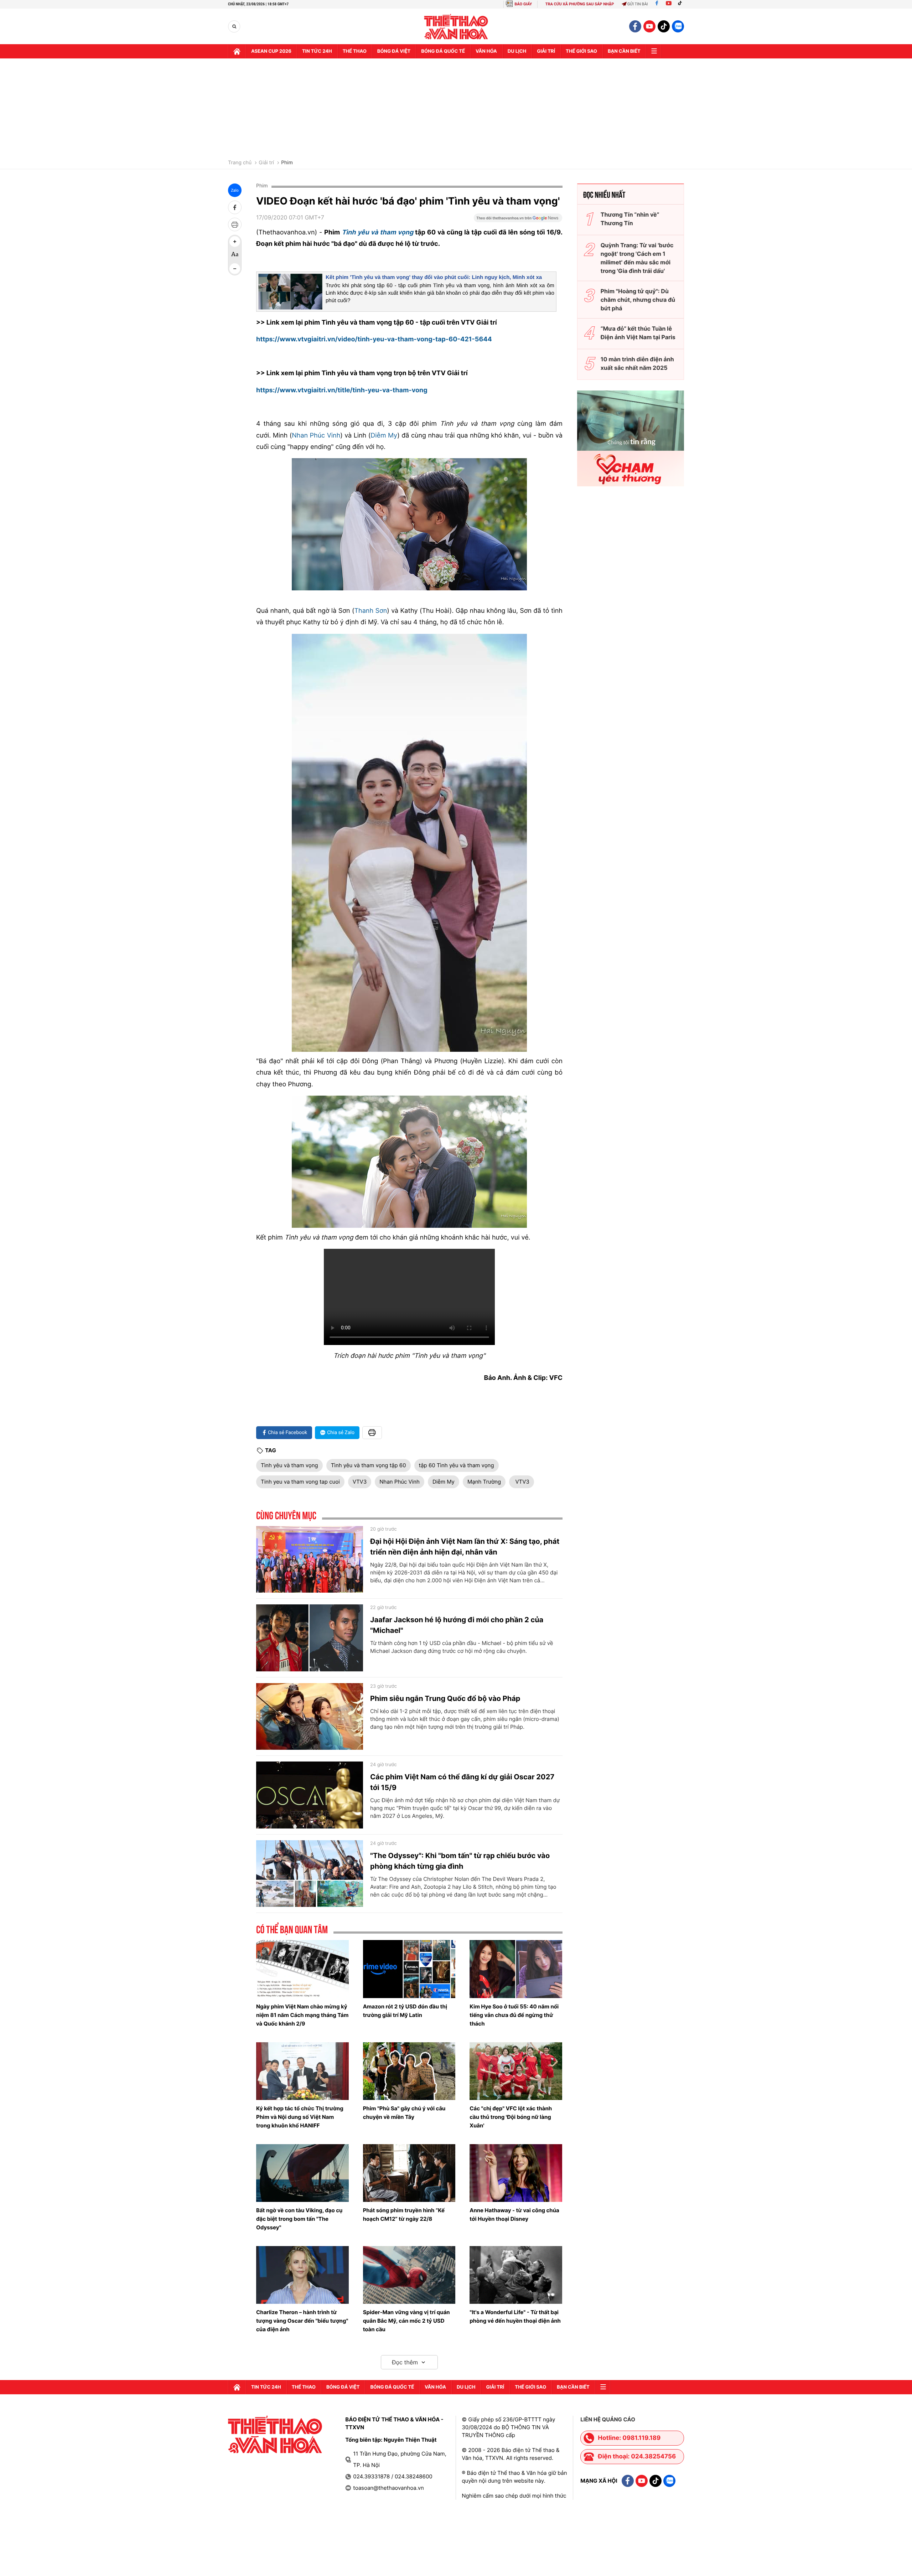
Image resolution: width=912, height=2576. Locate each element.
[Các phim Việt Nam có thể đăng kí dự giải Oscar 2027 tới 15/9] (310, 1795)
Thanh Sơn (371, 611)
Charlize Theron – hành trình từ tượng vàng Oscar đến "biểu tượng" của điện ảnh (302, 2321)
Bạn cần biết (624, 51)
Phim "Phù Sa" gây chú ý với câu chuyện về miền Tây (404, 2113)
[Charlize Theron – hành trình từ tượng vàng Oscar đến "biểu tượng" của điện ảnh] (302, 2275)
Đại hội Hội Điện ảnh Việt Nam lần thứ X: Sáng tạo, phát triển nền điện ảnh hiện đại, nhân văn (465, 1547)
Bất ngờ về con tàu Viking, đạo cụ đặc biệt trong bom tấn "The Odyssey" (299, 2219)
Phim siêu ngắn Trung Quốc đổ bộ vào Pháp (445, 1698)
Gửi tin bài (638, 4)
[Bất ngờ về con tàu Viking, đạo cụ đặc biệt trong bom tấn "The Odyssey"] (302, 2173)
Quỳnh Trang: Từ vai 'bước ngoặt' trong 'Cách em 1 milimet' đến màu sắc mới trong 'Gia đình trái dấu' (637, 258)
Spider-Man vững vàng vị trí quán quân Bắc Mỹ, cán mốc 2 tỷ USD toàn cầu (406, 2321)
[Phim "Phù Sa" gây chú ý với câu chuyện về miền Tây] (409, 2071)
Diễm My (384, 436)
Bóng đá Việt (394, 51)
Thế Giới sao (581, 51)
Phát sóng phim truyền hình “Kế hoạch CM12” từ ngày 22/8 (404, 2215)
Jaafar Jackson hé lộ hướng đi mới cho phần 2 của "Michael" (457, 1625)
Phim (287, 163)
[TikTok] (682, 4)
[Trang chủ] (237, 51)
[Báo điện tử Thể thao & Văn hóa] (456, 27)
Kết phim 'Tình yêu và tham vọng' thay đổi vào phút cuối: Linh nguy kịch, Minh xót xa (434, 277)
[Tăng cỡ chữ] (235, 242)
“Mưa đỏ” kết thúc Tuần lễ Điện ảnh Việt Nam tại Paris (638, 333)
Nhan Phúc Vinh (316, 436)
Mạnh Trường (484, 1482)
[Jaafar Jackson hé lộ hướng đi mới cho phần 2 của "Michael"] (310, 1638)
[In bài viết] (235, 224)
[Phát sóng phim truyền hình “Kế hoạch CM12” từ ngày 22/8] (409, 2173)
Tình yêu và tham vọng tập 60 (369, 1465)
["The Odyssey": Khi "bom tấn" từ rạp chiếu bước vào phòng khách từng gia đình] (310, 1874)
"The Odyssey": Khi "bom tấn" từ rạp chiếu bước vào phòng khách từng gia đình (460, 1861)
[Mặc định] (235, 255)
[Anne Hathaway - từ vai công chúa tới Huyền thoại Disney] (516, 2173)
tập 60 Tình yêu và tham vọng (457, 1465)
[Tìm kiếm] (234, 27)
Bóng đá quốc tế (443, 51)
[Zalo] (678, 26)
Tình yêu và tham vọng (289, 1465)
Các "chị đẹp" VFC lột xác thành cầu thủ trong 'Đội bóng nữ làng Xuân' (511, 2117)
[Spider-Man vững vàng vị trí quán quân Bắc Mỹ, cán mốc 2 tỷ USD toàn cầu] (409, 2275)
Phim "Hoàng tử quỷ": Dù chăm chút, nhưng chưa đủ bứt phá (638, 300)
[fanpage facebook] (635, 26)
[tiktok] (664, 26)
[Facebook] (657, 4)
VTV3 (360, 1482)
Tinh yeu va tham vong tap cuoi (300, 1482)
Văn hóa (486, 51)
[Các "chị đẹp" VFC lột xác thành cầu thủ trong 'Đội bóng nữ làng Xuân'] (516, 2071)
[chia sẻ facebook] (235, 207)
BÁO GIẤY (523, 4)
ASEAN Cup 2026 (271, 51)
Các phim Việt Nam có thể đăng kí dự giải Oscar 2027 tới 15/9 (462, 1782)
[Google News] (518, 220)
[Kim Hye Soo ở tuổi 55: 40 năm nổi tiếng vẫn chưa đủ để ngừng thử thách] (516, 1969)
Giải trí (266, 163)
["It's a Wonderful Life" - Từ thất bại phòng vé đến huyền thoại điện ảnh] (516, 2275)
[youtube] (649, 26)
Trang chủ (240, 163)
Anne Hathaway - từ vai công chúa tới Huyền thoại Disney (514, 2215)
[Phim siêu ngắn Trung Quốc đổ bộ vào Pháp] (310, 1717)
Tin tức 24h (317, 51)
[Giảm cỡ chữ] (235, 269)
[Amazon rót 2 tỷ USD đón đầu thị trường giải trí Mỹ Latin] (409, 1969)
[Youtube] (669, 4)
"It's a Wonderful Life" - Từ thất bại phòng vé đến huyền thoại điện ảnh (515, 2316)
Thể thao (355, 51)
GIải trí (546, 51)
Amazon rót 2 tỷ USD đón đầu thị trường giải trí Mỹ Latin (405, 2011)
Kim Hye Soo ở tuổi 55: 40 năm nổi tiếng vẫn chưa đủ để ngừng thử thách (514, 2015)
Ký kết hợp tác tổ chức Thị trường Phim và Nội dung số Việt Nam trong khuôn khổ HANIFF (300, 2117)
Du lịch (517, 51)
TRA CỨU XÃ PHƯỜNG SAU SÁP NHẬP (580, 4)
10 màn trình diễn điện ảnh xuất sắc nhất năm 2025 (637, 363)
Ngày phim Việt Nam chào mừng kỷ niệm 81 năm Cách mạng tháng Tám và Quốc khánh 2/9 (302, 2015)
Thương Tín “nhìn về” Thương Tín (630, 219)
